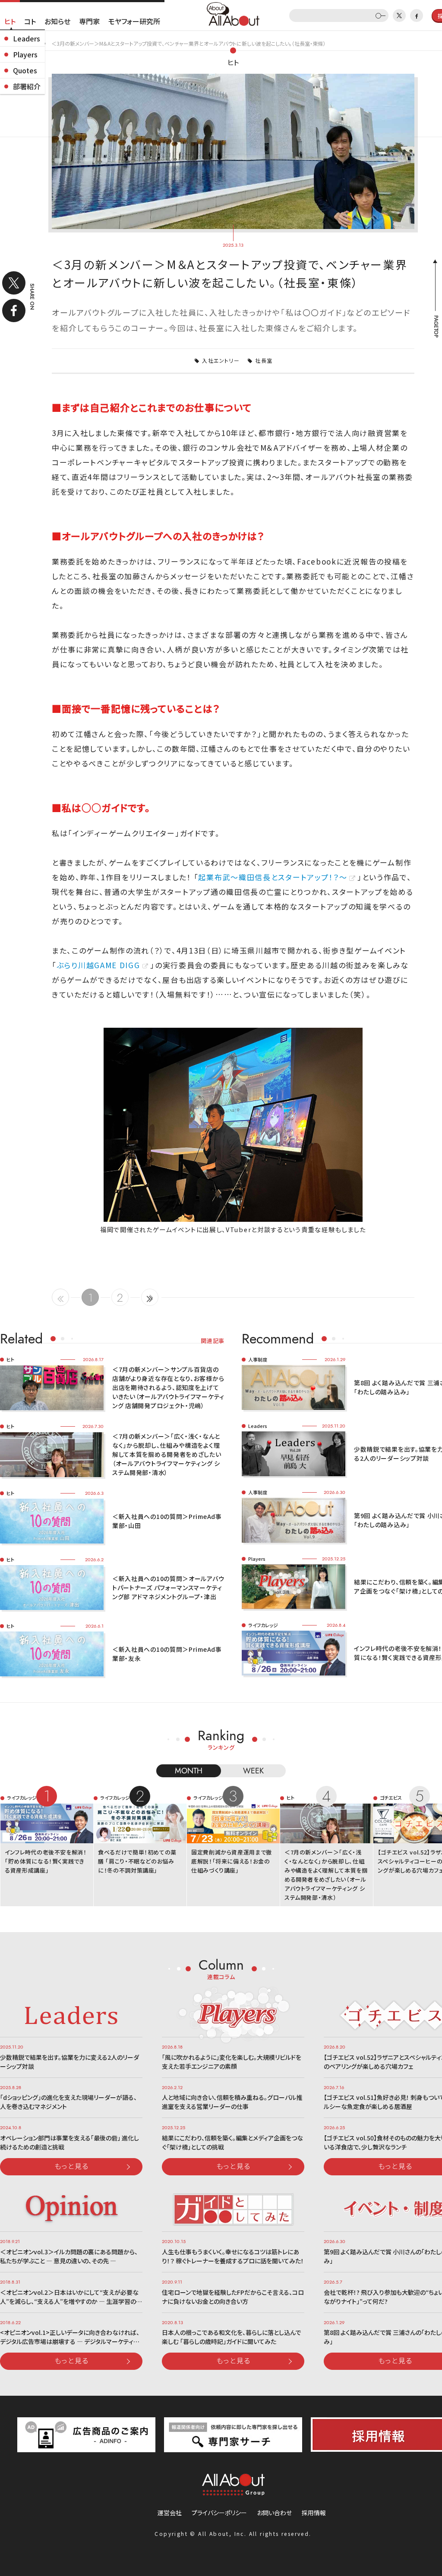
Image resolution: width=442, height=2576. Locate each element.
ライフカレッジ (263, 1625)
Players (25, 54)
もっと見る (72, 2166)
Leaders (27, 38)
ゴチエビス (391, 1798)
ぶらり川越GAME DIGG (98, 965)
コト (30, 21)
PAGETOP (436, 326)
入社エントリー (221, 360)
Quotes (25, 70)
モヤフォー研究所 (134, 21)
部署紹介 (27, 86)
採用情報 (314, 2513)
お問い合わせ (274, 2513)
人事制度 (258, 1359)
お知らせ (57, 21)
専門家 (89, 21)
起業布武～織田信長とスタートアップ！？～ (273, 877)
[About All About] (233, 13)
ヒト (10, 21)
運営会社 (170, 2513)
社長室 (264, 360)
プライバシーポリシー (219, 2513)
